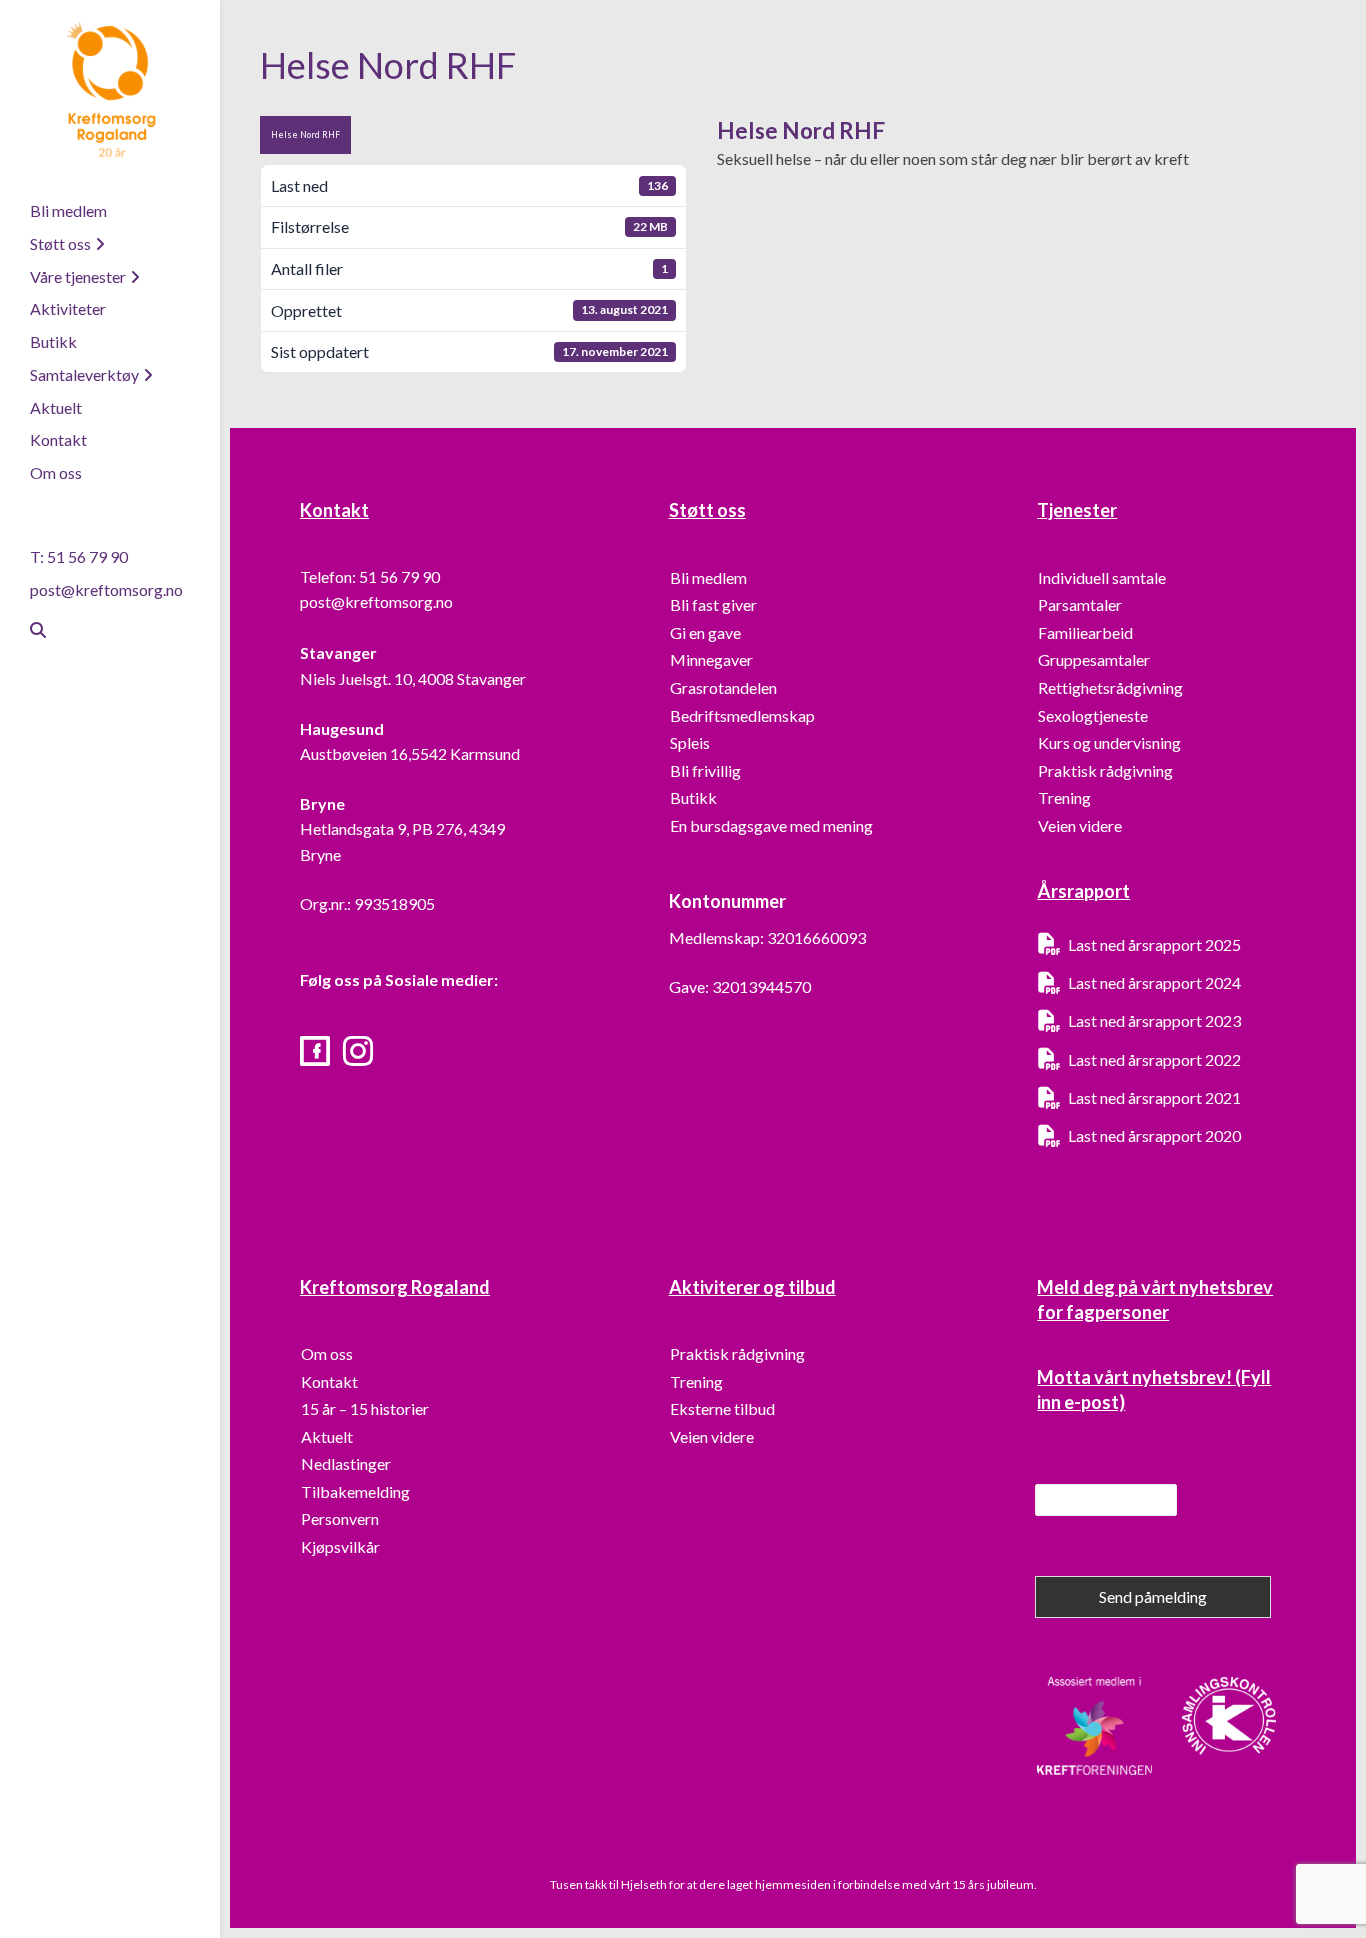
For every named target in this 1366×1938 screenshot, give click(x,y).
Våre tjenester (78, 276)
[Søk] (30, 630)
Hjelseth (645, 1884)
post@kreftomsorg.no (106, 589)
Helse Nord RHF (305, 134)
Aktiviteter (68, 308)
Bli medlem (68, 210)
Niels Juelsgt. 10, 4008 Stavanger (413, 678)
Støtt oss (60, 243)
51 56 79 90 (399, 576)
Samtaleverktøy (84, 374)
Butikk (53, 341)
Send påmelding (1153, 1596)
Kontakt (58, 439)
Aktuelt (56, 407)
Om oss (56, 472)
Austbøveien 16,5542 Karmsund (410, 753)
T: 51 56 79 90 (79, 556)
